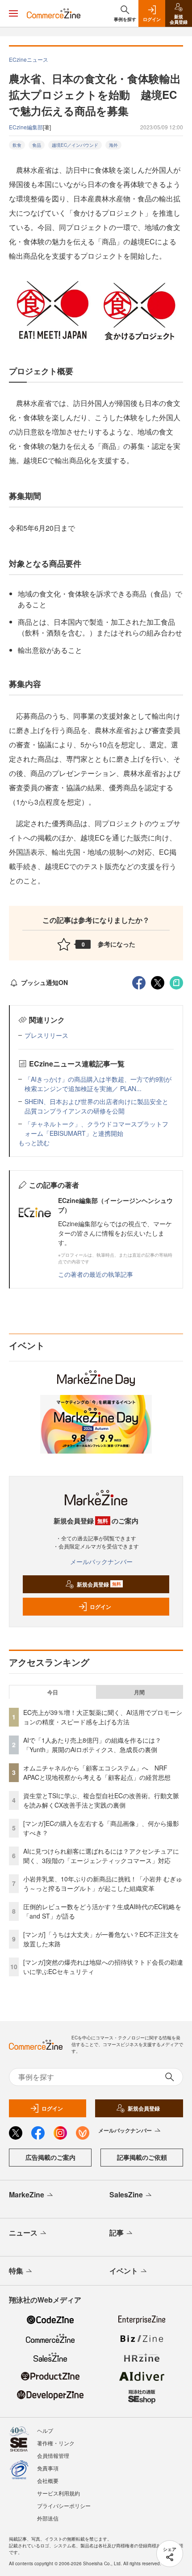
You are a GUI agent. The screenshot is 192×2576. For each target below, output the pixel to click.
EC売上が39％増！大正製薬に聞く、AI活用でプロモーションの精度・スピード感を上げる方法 (103, 1717)
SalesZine (126, 2194)
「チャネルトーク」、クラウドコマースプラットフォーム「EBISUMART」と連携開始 (96, 1128)
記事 (117, 2233)
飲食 (17, 145)
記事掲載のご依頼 (142, 2157)
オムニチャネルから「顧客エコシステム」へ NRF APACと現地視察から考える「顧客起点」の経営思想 (97, 1772)
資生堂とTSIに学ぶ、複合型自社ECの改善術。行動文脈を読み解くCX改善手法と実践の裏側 (101, 1800)
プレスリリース (46, 1035)
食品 (37, 145)
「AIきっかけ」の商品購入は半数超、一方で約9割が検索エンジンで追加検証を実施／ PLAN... (98, 1084)
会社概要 (48, 2480)
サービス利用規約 (58, 2493)
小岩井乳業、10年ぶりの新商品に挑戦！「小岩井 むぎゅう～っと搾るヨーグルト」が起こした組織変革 (103, 1883)
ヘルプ (45, 2430)
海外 (113, 145)
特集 (16, 2271)
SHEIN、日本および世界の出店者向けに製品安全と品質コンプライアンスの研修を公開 (96, 1106)
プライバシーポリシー (64, 2506)
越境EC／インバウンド (75, 145)
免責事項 (48, 2468)
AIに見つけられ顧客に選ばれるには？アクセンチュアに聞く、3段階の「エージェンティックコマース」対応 (101, 1856)
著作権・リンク (56, 2443)
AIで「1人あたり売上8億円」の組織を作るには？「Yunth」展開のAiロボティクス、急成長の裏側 (92, 1745)
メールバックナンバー (101, 1561)
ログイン (100, 1607)
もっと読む (34, 1143)
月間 (139, 1692)
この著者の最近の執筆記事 (96, 1274)
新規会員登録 (99, 1584)
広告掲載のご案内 (50, 2157)
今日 (53, 1692)
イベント (124, 2271)
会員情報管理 (53, 2455)
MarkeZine (27, 2194)
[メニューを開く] (13, 13)
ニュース (23, 2233)
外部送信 (48, 2518)
